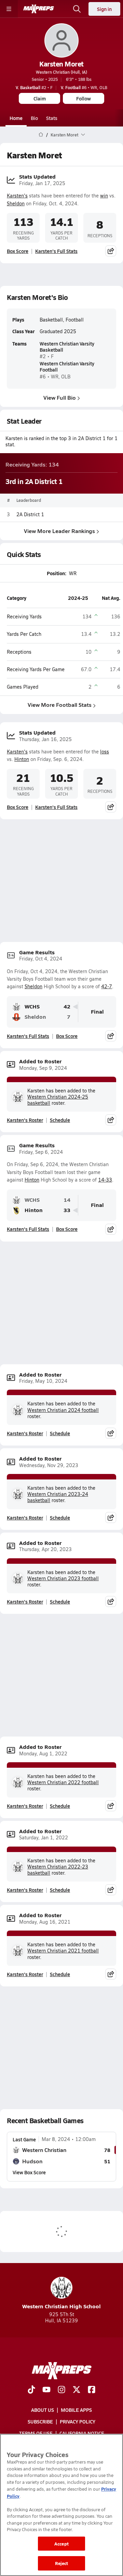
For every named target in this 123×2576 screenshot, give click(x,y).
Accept (61, 2544)
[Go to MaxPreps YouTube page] (46, 2390)
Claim (40, 98)
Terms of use (36, 2433)
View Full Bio (60, 397)
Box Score (18, 251)
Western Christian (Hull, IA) (61, 72)
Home (16, 118)
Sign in (104, 9)
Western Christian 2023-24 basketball (58, 1497)
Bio (34, 118)
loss (105, 752)
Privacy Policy (78, 2421)
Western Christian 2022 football (63, 1782)
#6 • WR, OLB (84, 87)
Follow (84, 98)
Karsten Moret (61, 64)
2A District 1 (30, 514)
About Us (43, 2410)
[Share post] (111, 251)
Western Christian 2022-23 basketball (58, 1870)
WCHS (32, 1007)
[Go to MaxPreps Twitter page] (77, 2390)
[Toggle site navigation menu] (9, 9)
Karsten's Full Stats (56, 251)
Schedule (60, 1120)
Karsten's (17, 196)
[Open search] (77, 9)
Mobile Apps (76, 2410)
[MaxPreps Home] (39, 9)
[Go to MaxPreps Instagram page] (61, 2390)
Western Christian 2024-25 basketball (58, 1100)
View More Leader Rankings (59, 531)
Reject (62, 2563)
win (104, 196)
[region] (61, 2505)
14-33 (105, 1180)
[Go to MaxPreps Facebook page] (92, 2390)
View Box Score (29, 2172)
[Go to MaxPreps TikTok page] (31, 2390)
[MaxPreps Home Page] (41, 135)
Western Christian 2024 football (63, 1410)
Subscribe (40, 2421)
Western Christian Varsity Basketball (67, 347)
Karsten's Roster (25, 1120)
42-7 (107, 986)
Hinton (22, 759)
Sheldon (16, 203)
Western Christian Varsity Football (67, 366)
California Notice (82, 2433)
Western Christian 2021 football (63, 1951)
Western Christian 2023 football (63, 1578)
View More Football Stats (60, 705)
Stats (52, 118)
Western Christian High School (61, 2306)
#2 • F (34, 87)
